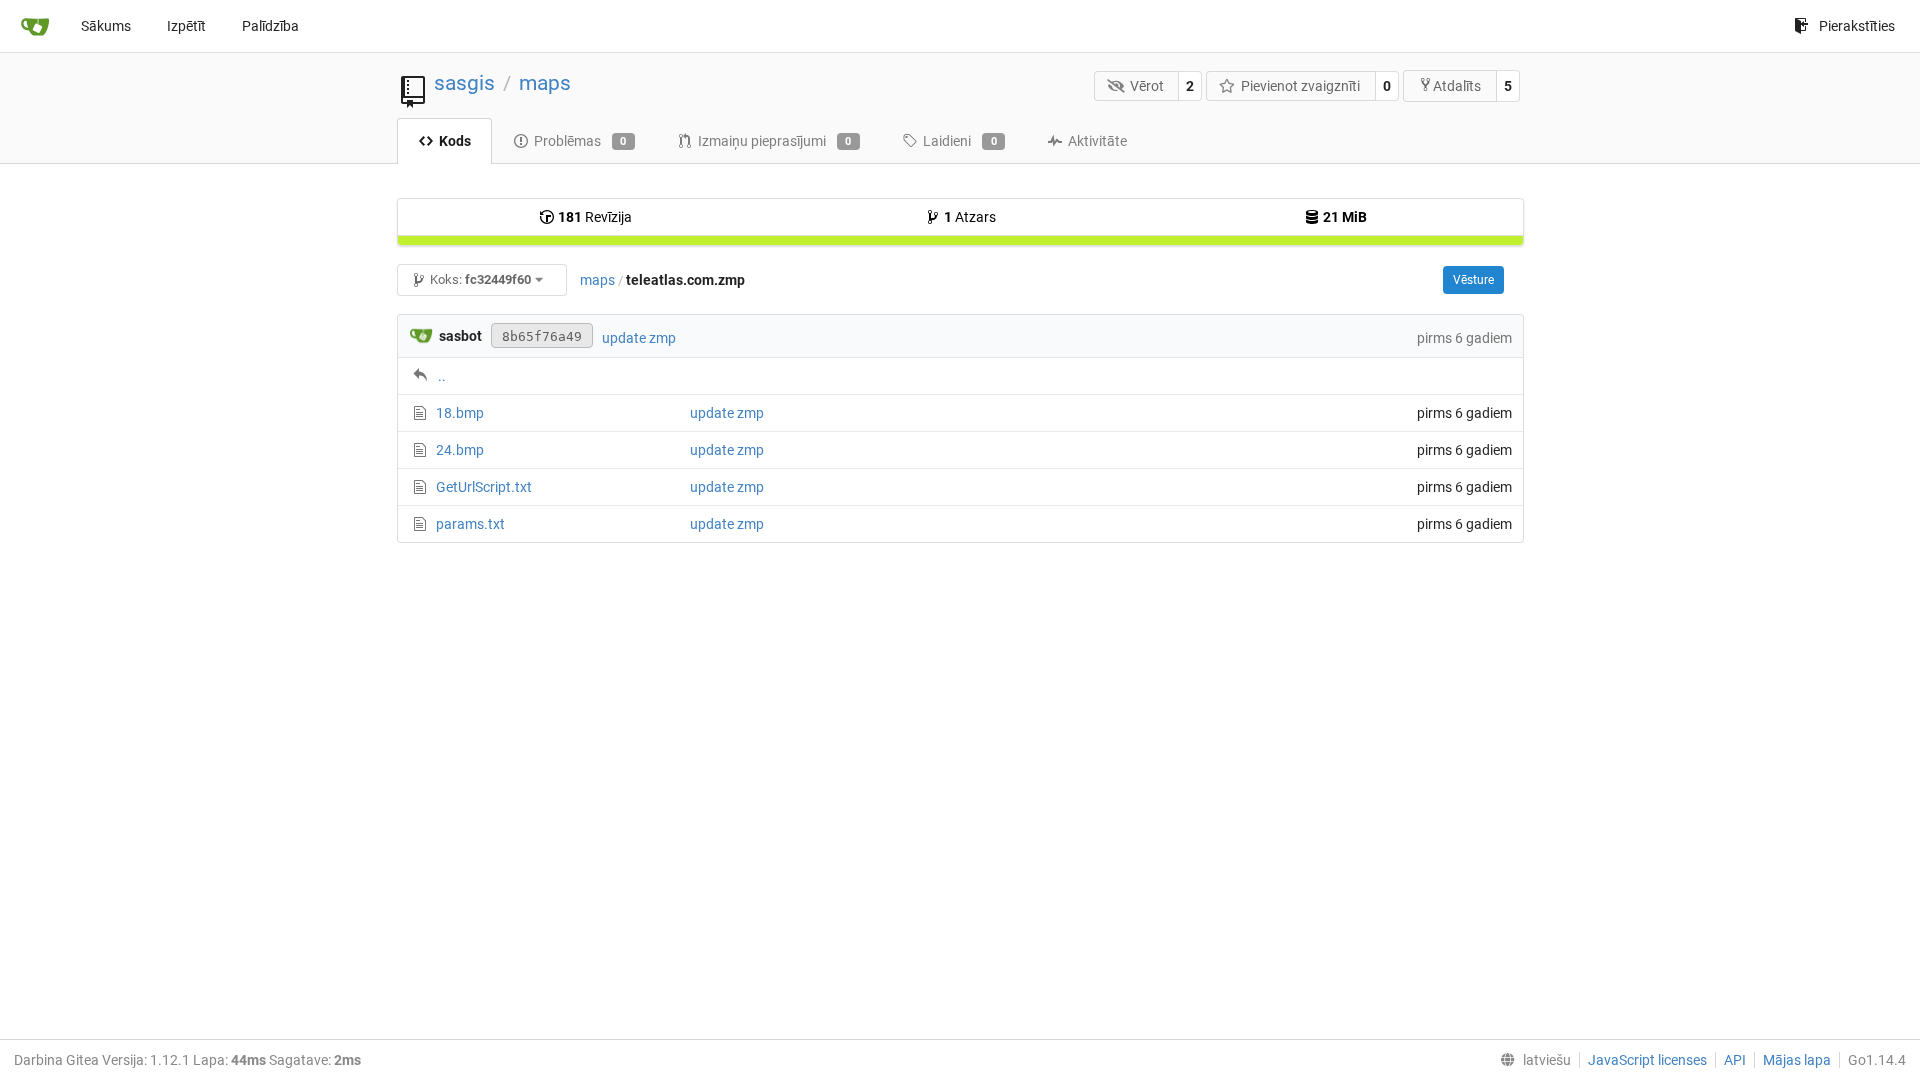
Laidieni (960, 141)
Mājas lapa (1797, 1060)
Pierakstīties (1857, 26)
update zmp (639, 338)
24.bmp (460, 450)
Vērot (1147, 86)
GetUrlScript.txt (484, 487)
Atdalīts (1457, 86)
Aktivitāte (1097, 141)
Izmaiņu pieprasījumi (775, 141)
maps (545, 83)
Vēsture (1473, 280)
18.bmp (460, 413)
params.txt (470, 524)
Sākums (106, 26)
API (1735, 1060)
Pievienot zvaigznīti (1300, 86)
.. (442, 376)
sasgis (464, 83)
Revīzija (595, 217)
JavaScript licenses (1647, 1060)
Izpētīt (186, 26)
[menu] (1531, 1060)
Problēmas (580, 141)
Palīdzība (270, 26)
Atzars (970, 217)
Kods (455, 141)
